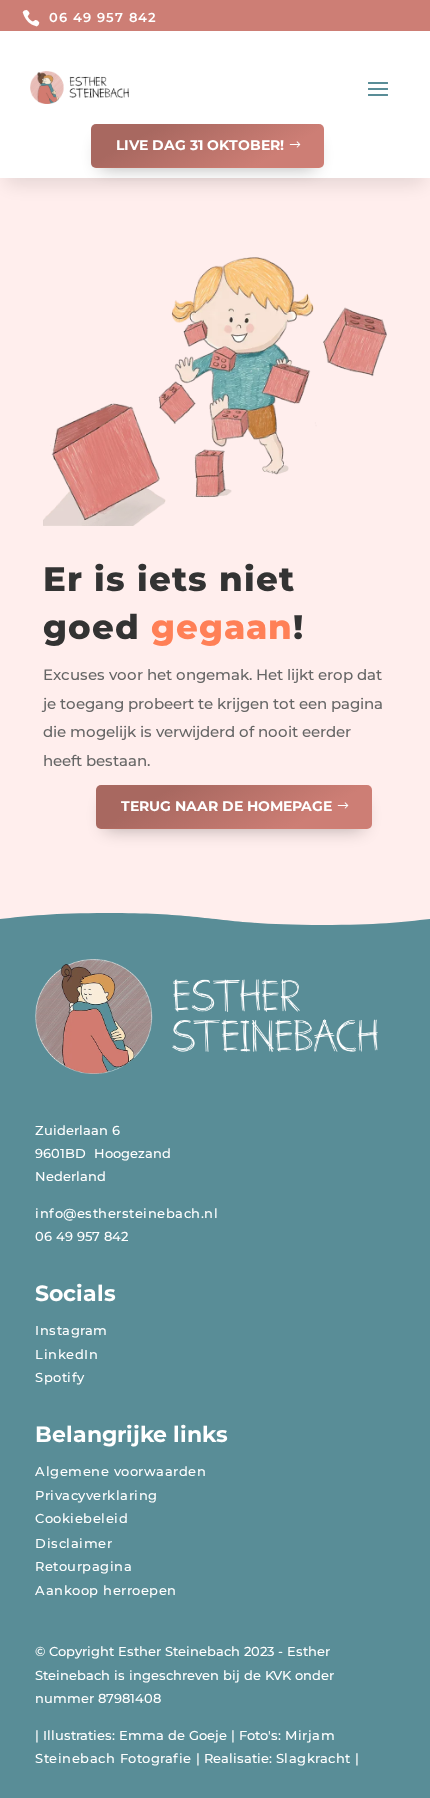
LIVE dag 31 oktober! (200, 145)
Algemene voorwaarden (120, 1471)
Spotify (60, 1377)
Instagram (71, 1330)
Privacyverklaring (96, 1495)
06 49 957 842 (103, 17)
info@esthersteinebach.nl (126, 1213)
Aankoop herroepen (106, 1590)
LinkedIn (66, 1354)
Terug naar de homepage (226, 806)
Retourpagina (83, 1566)
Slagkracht (313, 1758)
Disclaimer (73, 1543)
